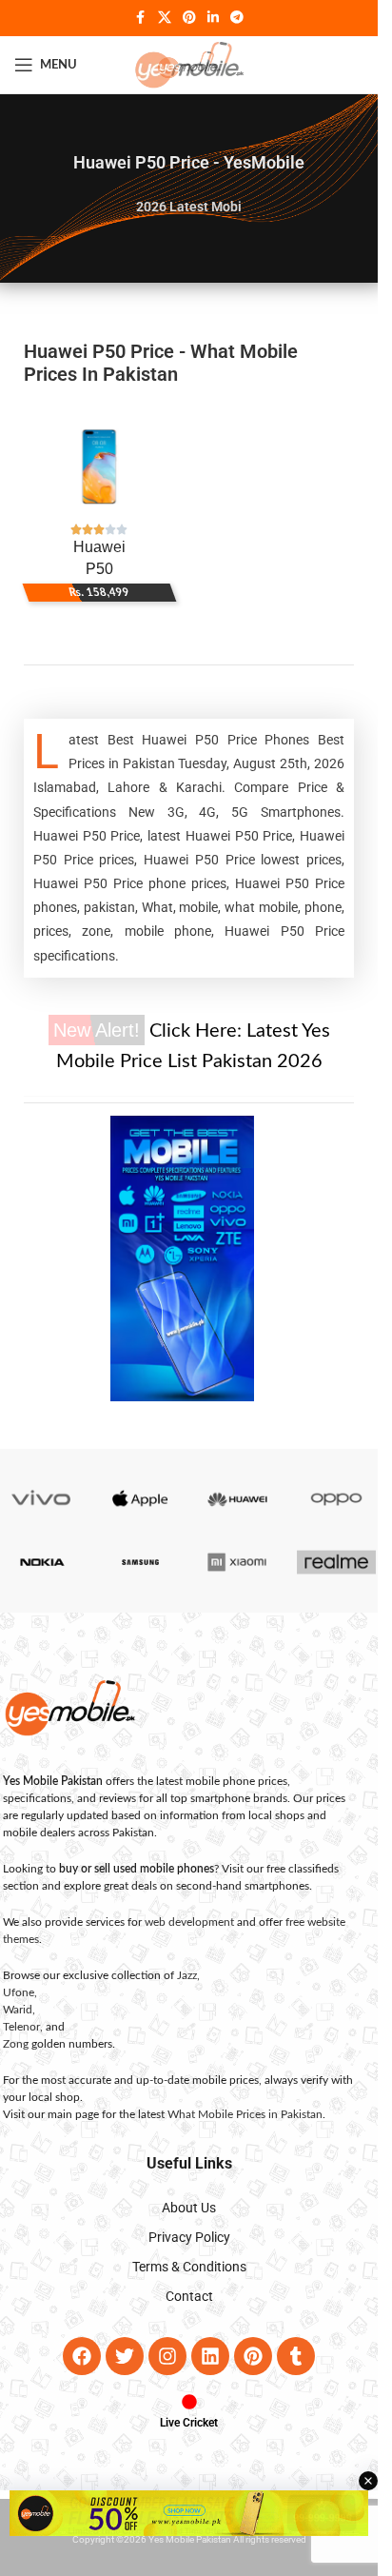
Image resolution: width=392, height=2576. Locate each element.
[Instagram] (167, 2356)
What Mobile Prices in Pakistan (245, 2114)
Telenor (21, 2027)
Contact (189, 2296)
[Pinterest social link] (189, 18)
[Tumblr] (296, 2356)
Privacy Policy (189, 2237)
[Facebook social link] (141, 18)
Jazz (187, 1975)
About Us (189, 2208)
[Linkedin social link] (213, 18)
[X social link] (165, 18)
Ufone (19, 1992)
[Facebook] (82, 2356)
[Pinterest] (253, 2356)
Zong (16, 2044)
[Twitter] (125, 2356)
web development (189, 1922)
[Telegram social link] (237, 18)
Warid (18, 2010)
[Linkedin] (210, 2356)
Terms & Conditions (189, 2267)
